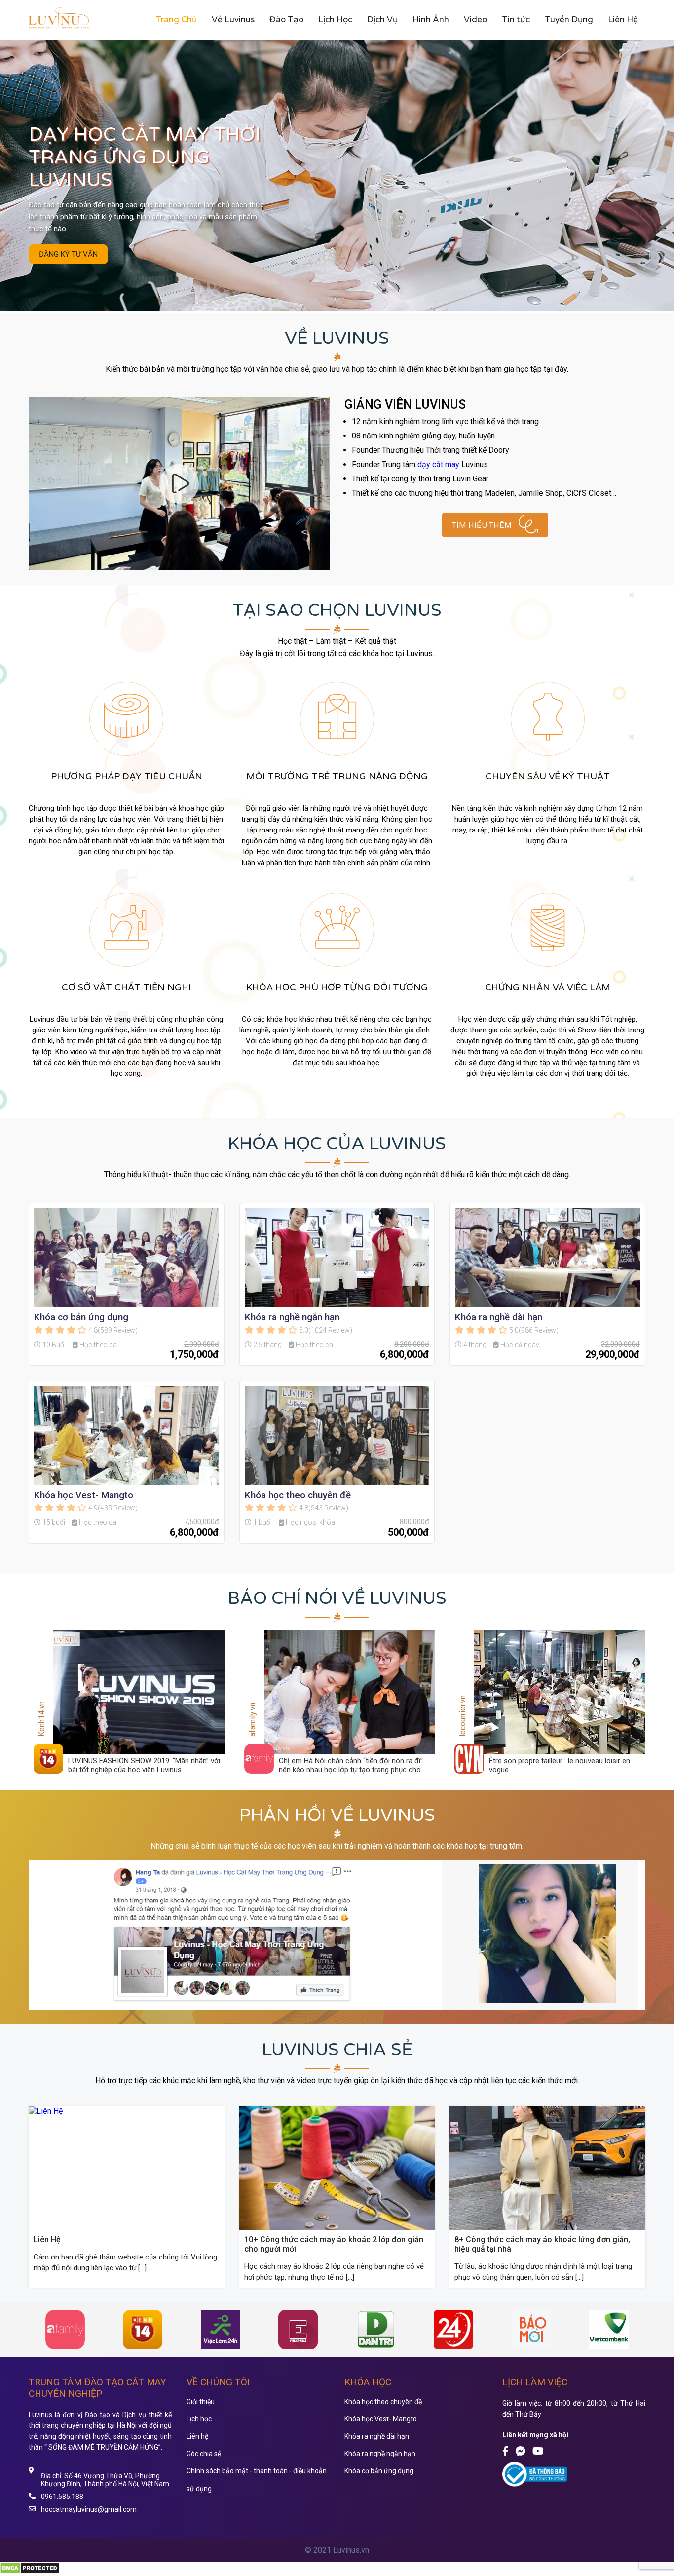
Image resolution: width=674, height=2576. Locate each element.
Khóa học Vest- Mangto (84, 1495)
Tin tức (516, 20)
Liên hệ (197, 2436)
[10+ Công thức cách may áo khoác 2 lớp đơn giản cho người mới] (337, 2227)
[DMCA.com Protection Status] (30, 2571)
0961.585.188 (62, 2497)
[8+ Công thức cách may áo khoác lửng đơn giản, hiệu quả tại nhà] (547, 2227)
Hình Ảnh (431, 20)
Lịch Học (335, 20)
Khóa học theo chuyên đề (298, 1495)
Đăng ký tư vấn (68, 254)
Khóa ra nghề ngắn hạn (292, 1317)
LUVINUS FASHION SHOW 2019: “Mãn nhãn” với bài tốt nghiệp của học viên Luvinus (144, 1765)
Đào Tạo (286, 20)
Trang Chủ (176, 20)
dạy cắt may (438, 464)
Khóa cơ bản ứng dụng (81, 1317)
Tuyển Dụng (569, 20)
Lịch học (199, 2419)
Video (475, 20)
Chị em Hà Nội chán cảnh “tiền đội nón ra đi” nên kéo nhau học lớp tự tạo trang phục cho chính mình (351, 1770)
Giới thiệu (201, 2402)
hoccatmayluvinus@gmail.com (89, 2509)
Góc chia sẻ (204, 2454)
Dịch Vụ (382, 20)
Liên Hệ (623, 20)
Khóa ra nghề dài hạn (499, 1317)
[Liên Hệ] (46, 2111)
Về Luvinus (233, 20)
